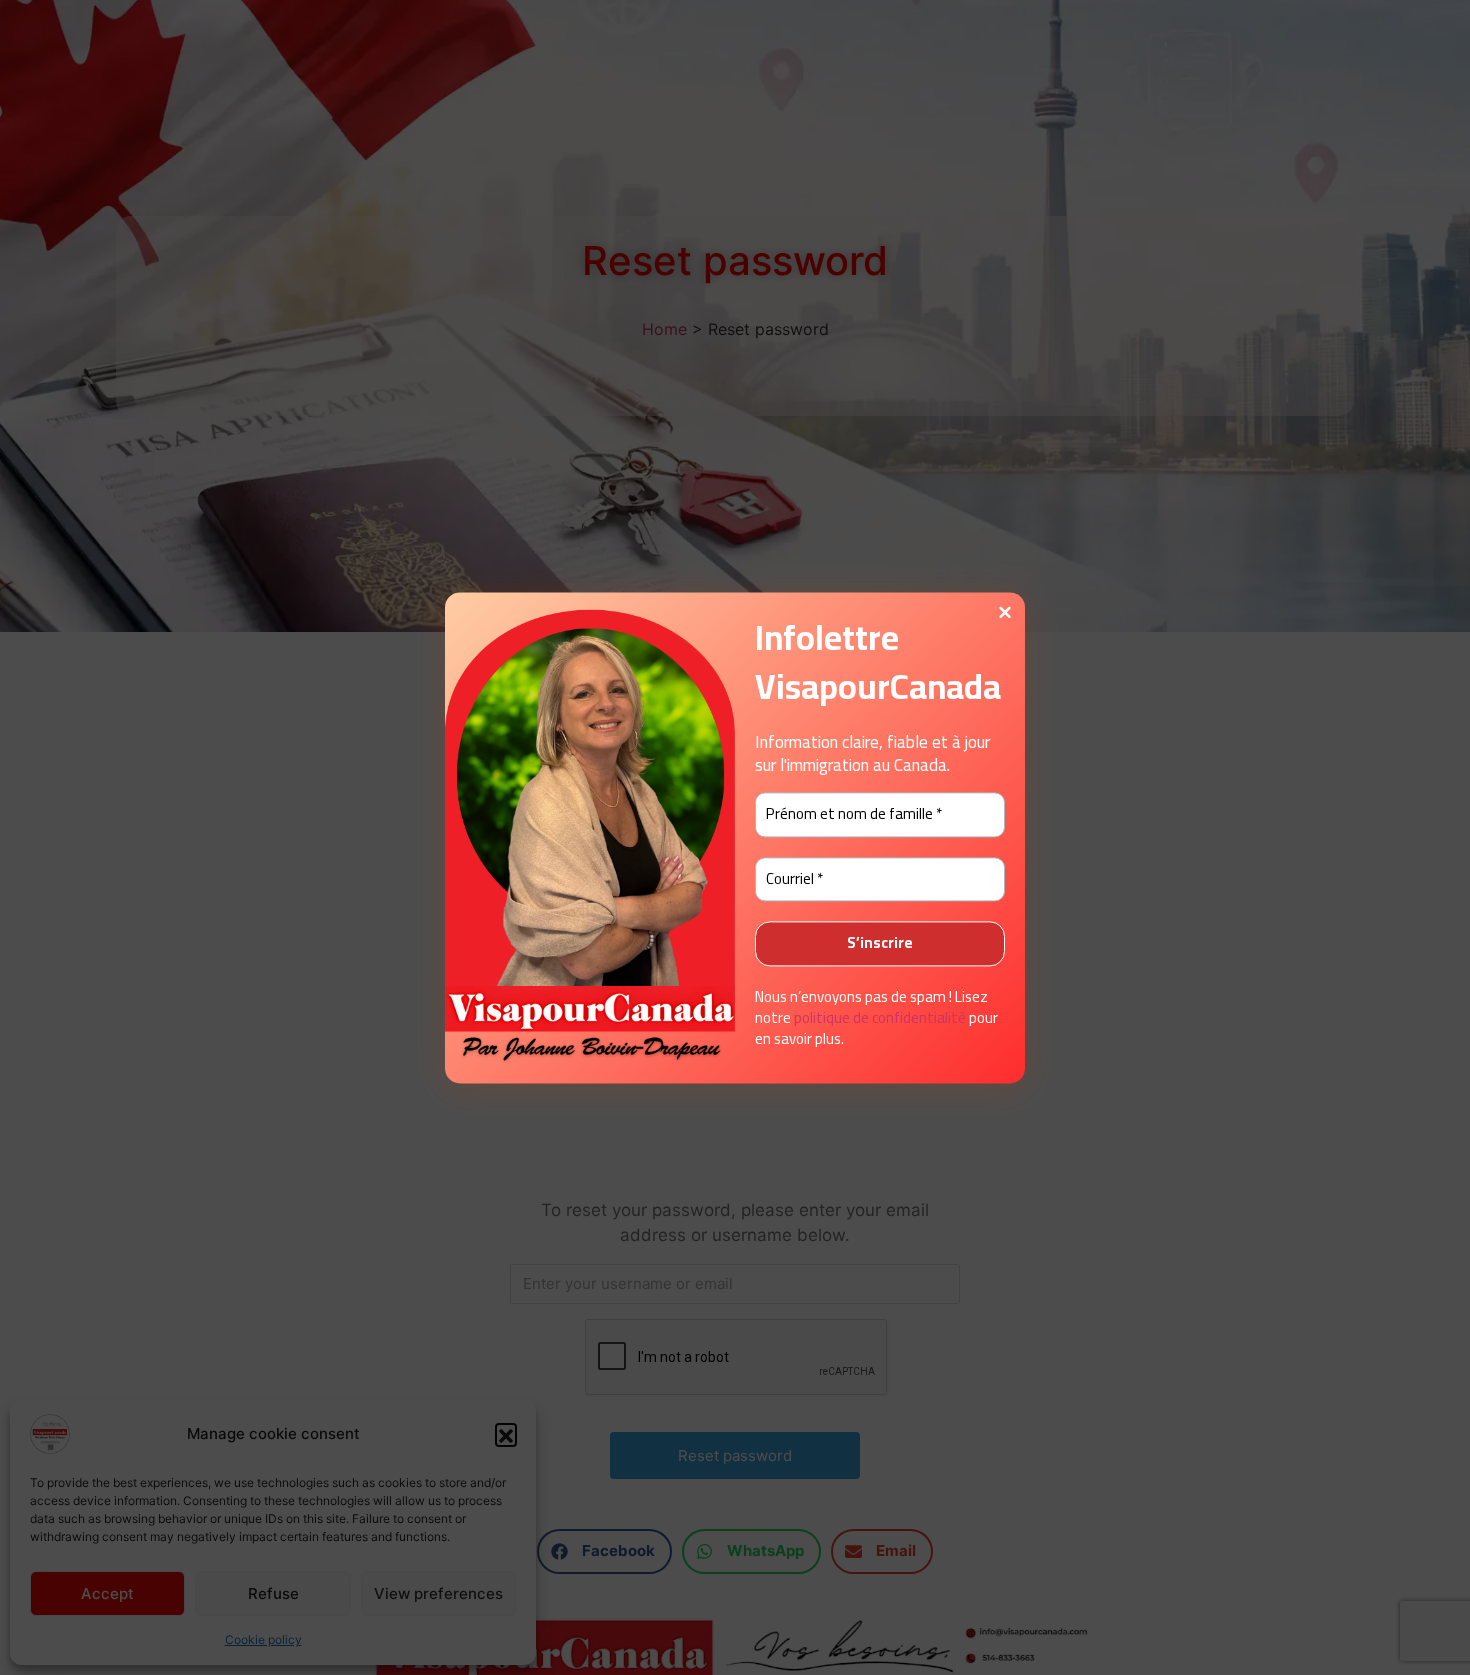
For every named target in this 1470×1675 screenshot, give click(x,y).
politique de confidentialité (880, 1017)
